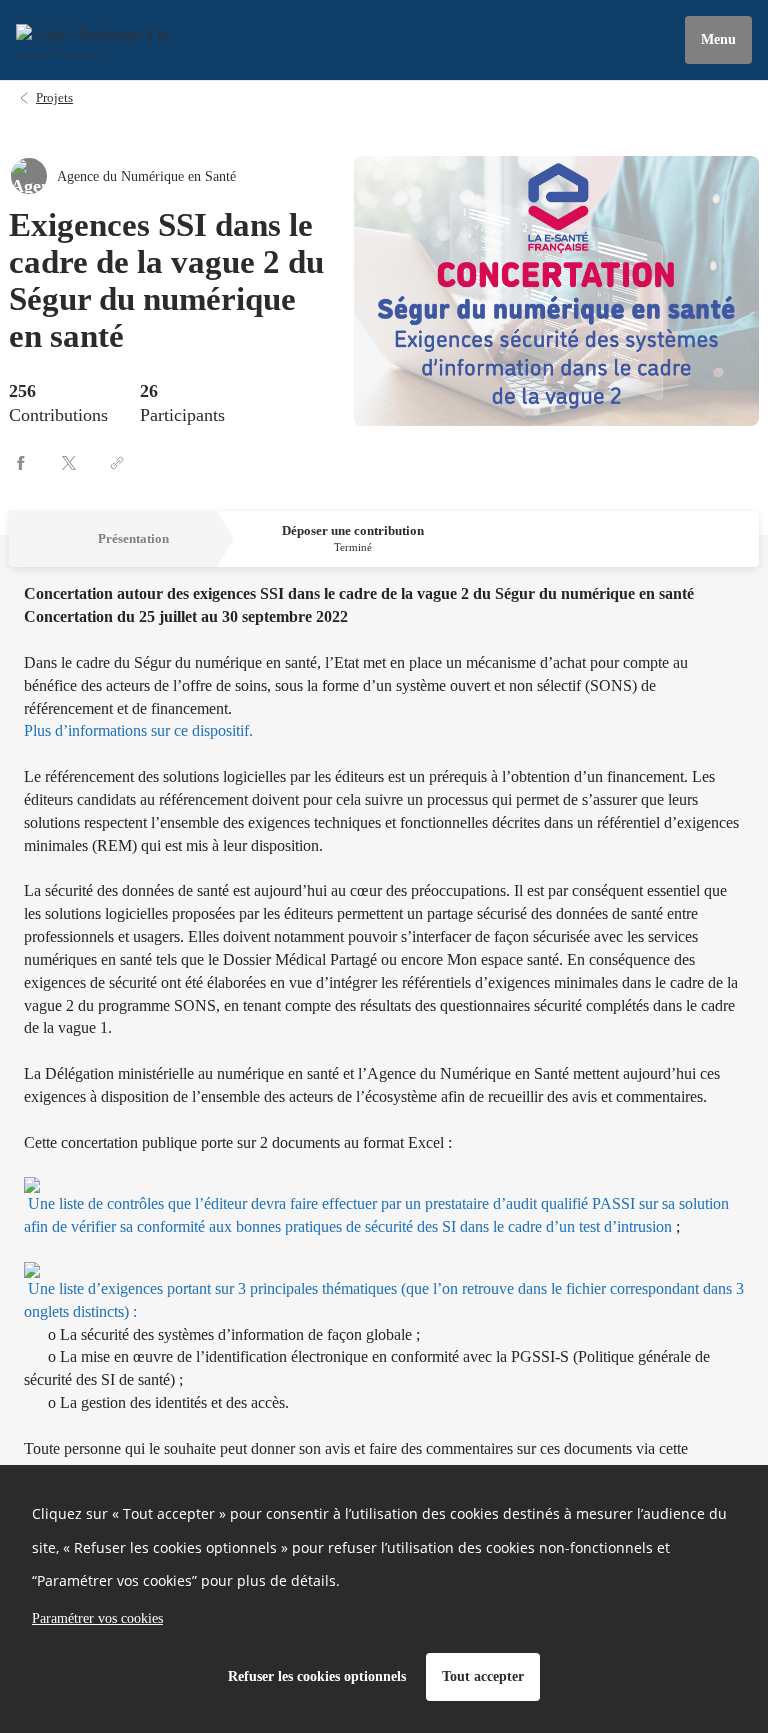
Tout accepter (483, 1676)
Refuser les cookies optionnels (317, 1676)
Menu (718, 39)
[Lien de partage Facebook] (21, 463)
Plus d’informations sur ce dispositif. (138, 730)
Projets (54, 97)
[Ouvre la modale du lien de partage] (117, 463)
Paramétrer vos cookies (97, 1618)
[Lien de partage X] (69, 463)
